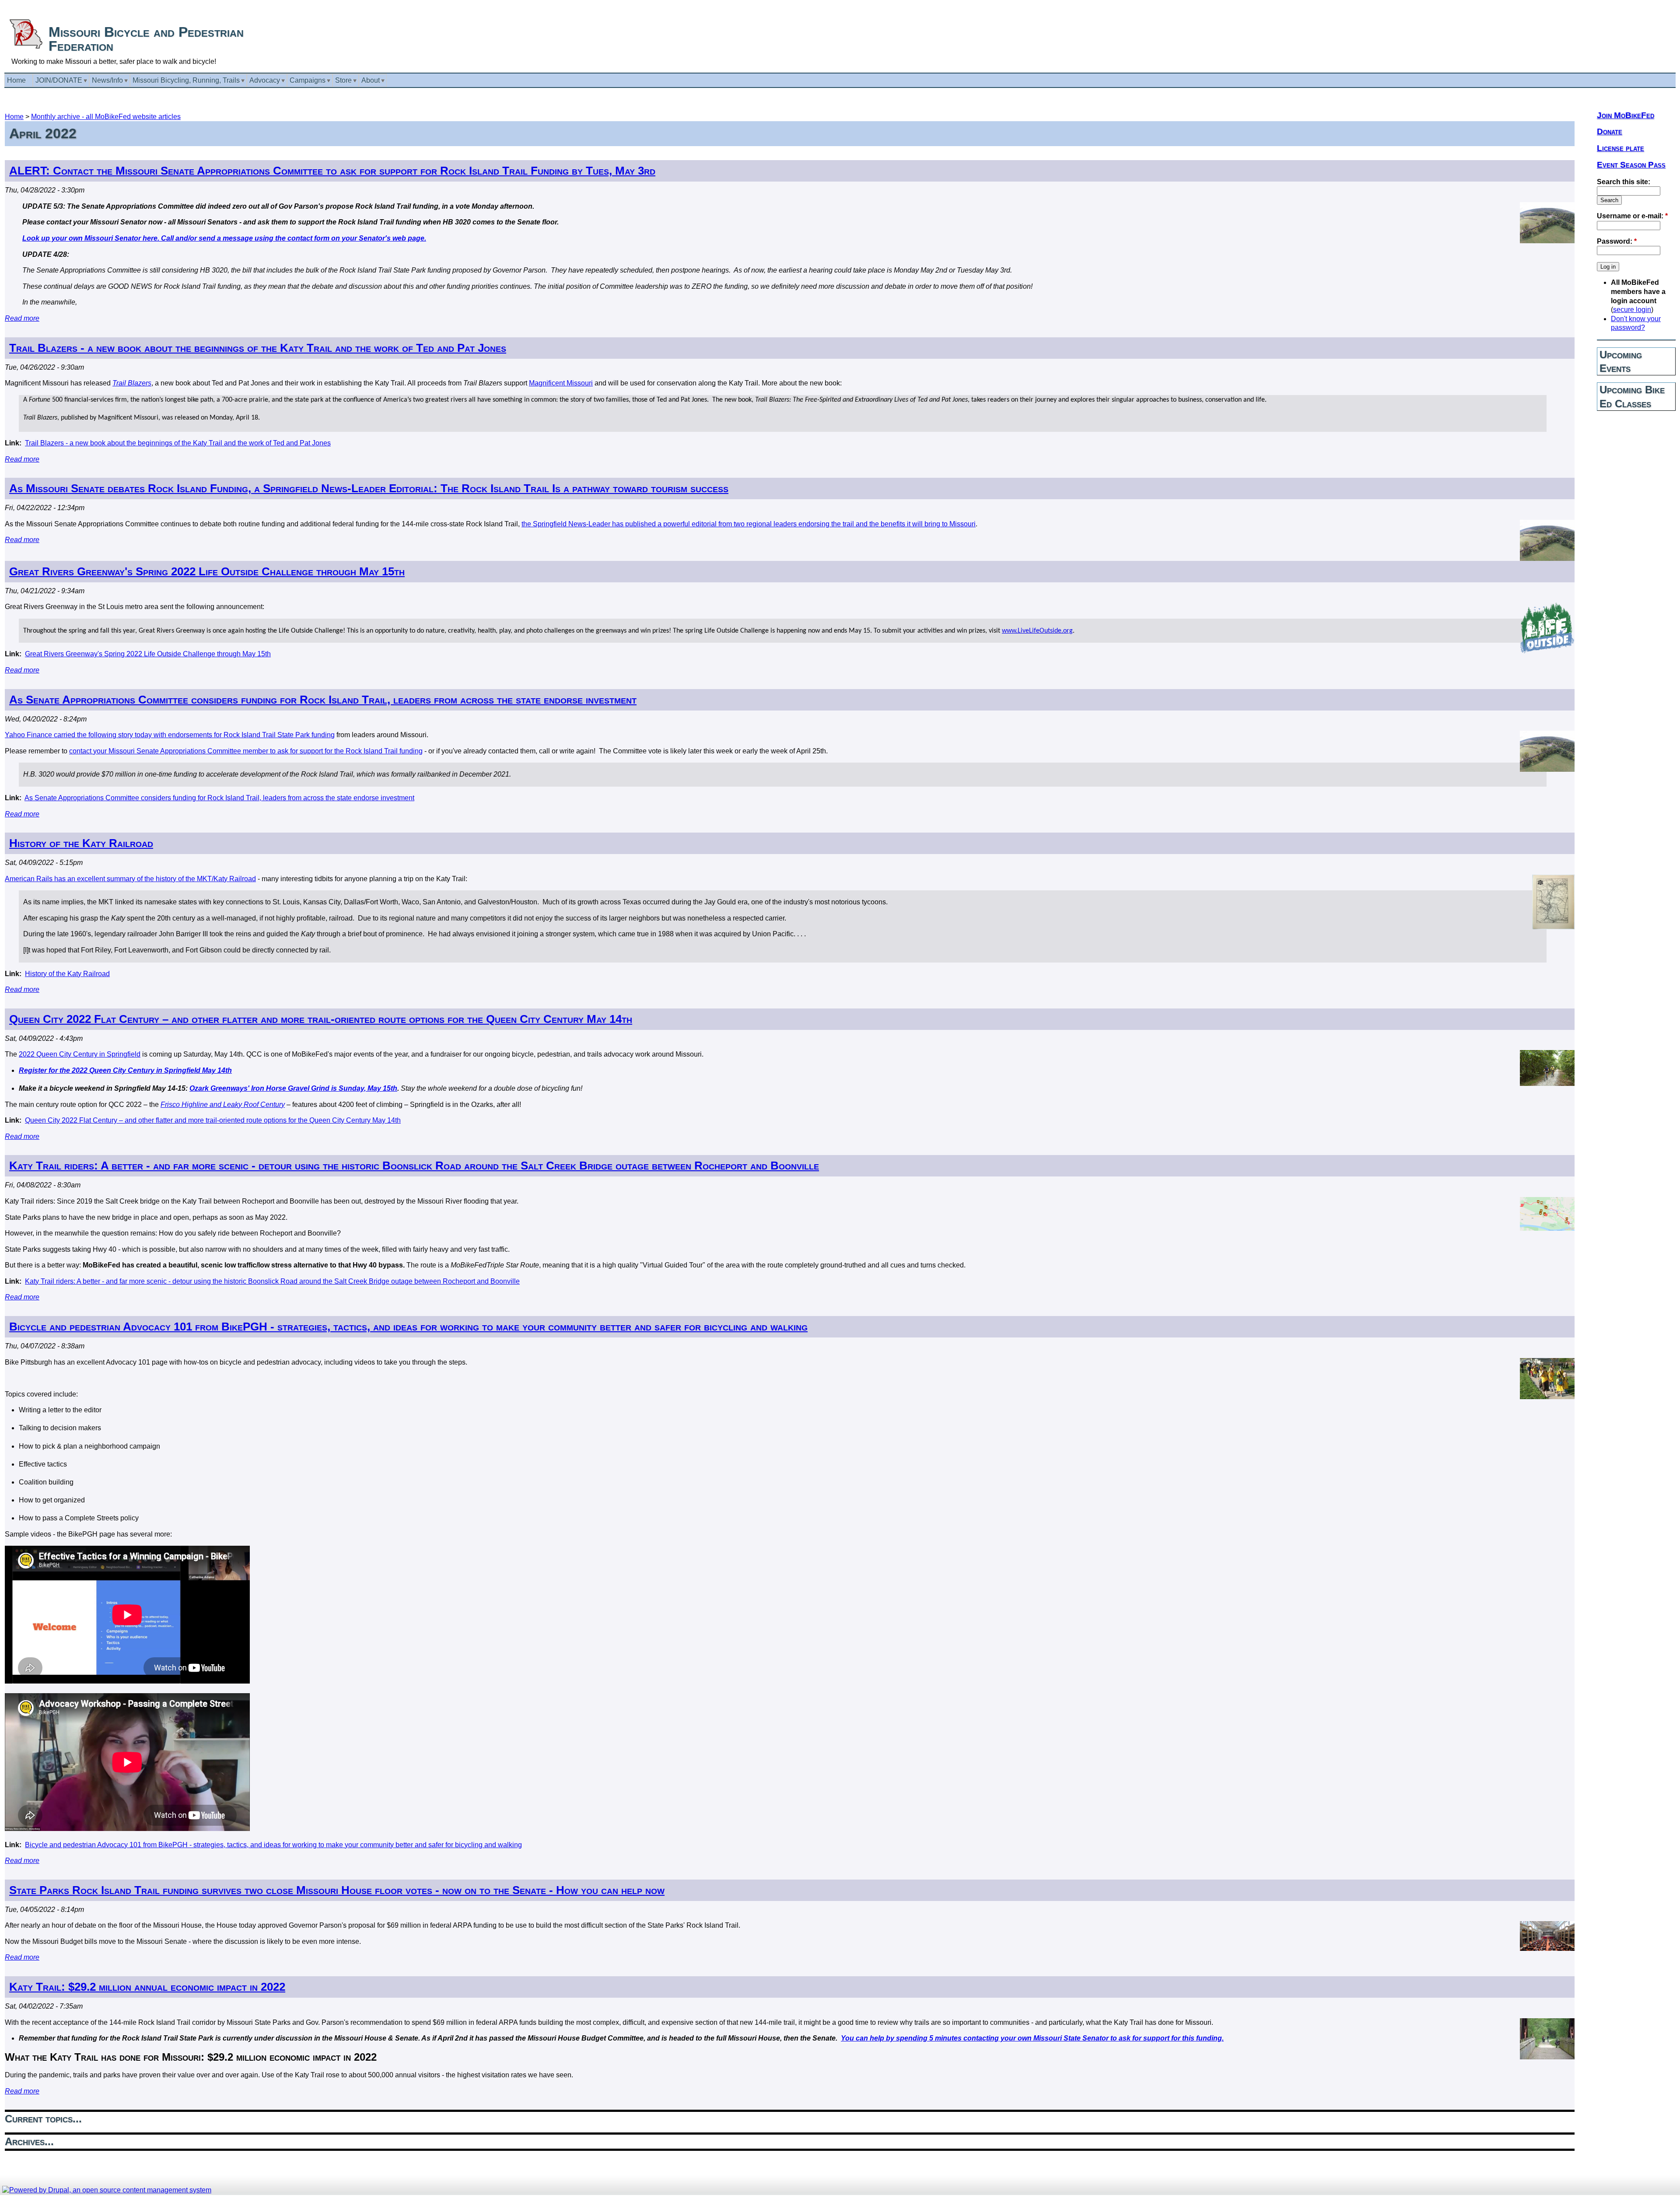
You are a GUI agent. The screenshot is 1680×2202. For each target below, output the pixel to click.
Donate (1610, 131)
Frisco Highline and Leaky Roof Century (223, 1105)
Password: (1617, 241)
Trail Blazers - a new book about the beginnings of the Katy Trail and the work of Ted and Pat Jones (258, 348)
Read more (22, 318)
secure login (1632, 310)
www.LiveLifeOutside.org (1037, 631)
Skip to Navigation (1657, 4)
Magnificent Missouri (561, 383)
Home (14, 117)
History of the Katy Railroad (81, 843)
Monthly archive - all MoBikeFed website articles (106, 117)
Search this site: (1624, 182)
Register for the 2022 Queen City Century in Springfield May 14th (125, 1070)
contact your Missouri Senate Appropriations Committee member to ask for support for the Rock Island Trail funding (246, 751)
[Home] (26, 47)
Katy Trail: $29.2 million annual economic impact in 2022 (147, 1987)
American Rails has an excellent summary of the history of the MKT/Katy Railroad (130, 879)
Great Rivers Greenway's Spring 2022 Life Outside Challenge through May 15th (207, 571)
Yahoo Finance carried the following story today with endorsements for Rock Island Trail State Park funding (170, 735)
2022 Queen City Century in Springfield (80, 1054)
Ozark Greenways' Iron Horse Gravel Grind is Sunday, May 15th (293, 1088)
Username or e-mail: (1632, 216)
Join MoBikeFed (1626, 115)
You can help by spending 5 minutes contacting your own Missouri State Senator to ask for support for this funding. (1032, 2038)
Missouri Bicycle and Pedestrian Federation (146, 39)
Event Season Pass (1631, 165)
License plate (1620, 148)
